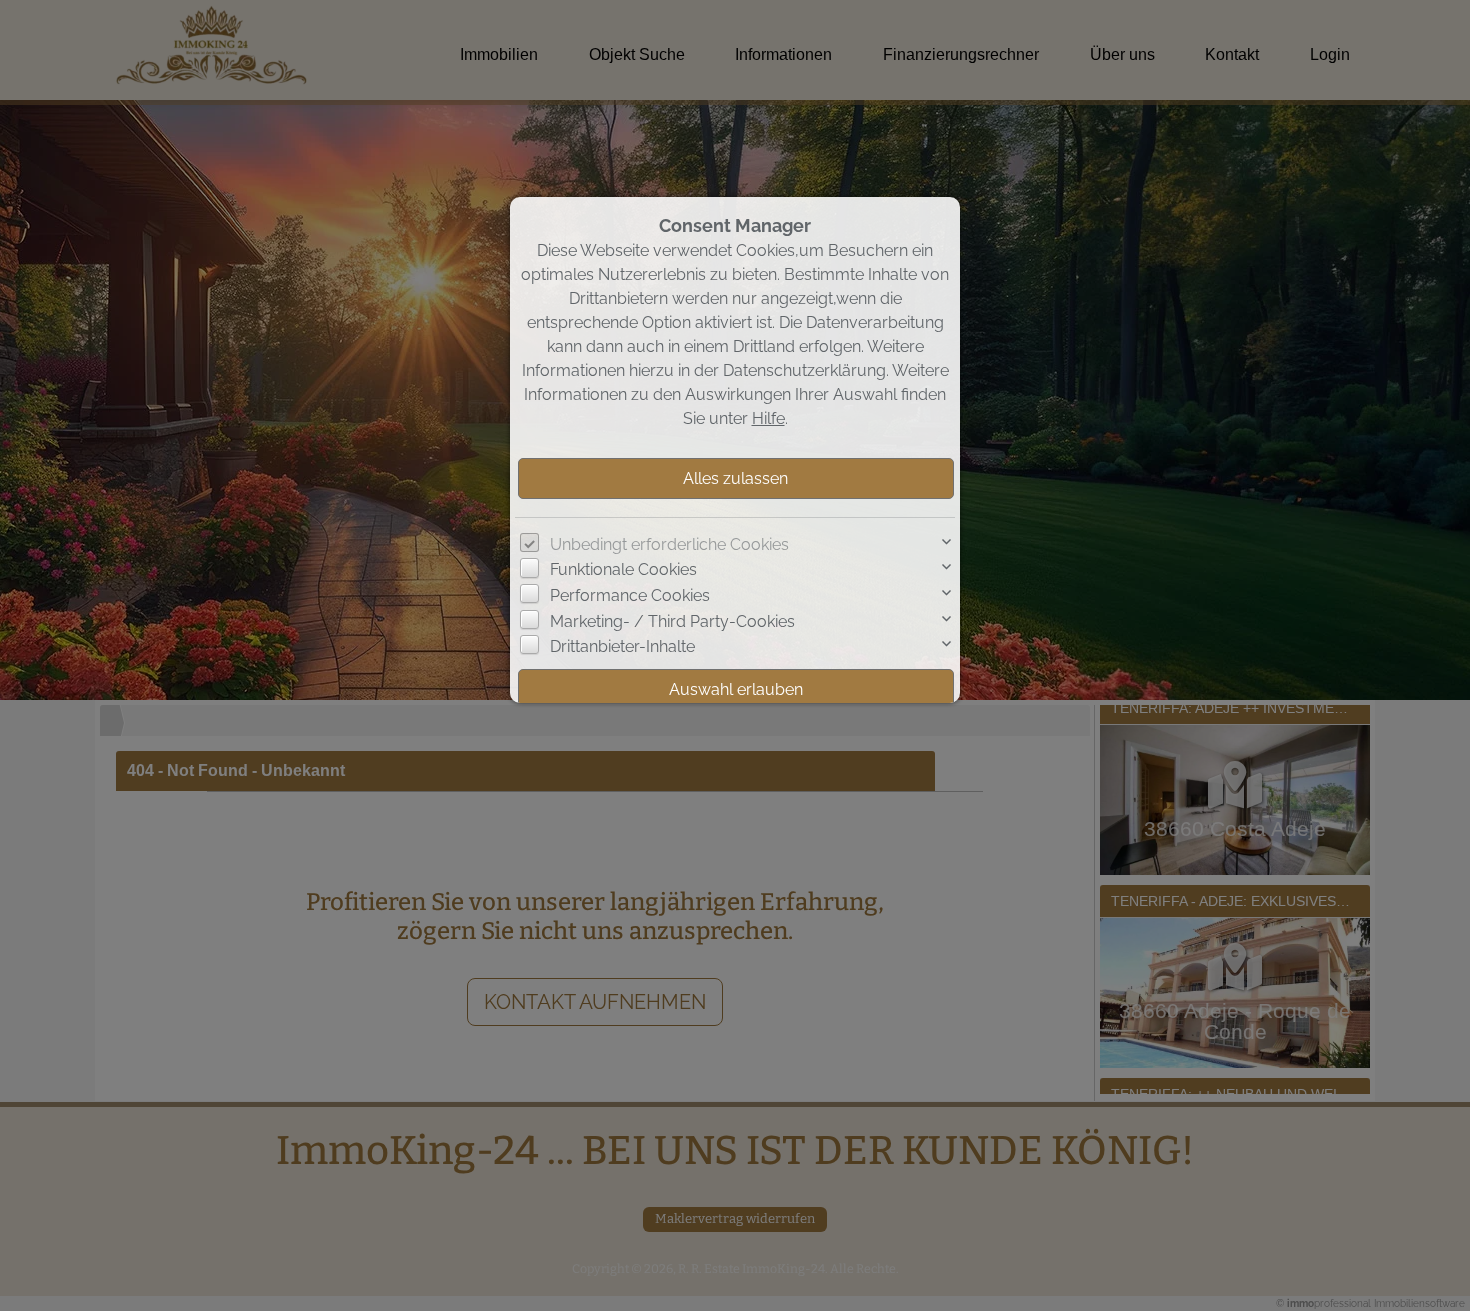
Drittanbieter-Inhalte (622, 646)
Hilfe (768, 418)
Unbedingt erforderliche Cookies (669, 544)
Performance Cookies (630, 595)
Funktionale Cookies (623, 569)
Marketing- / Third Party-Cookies (672, 621)
